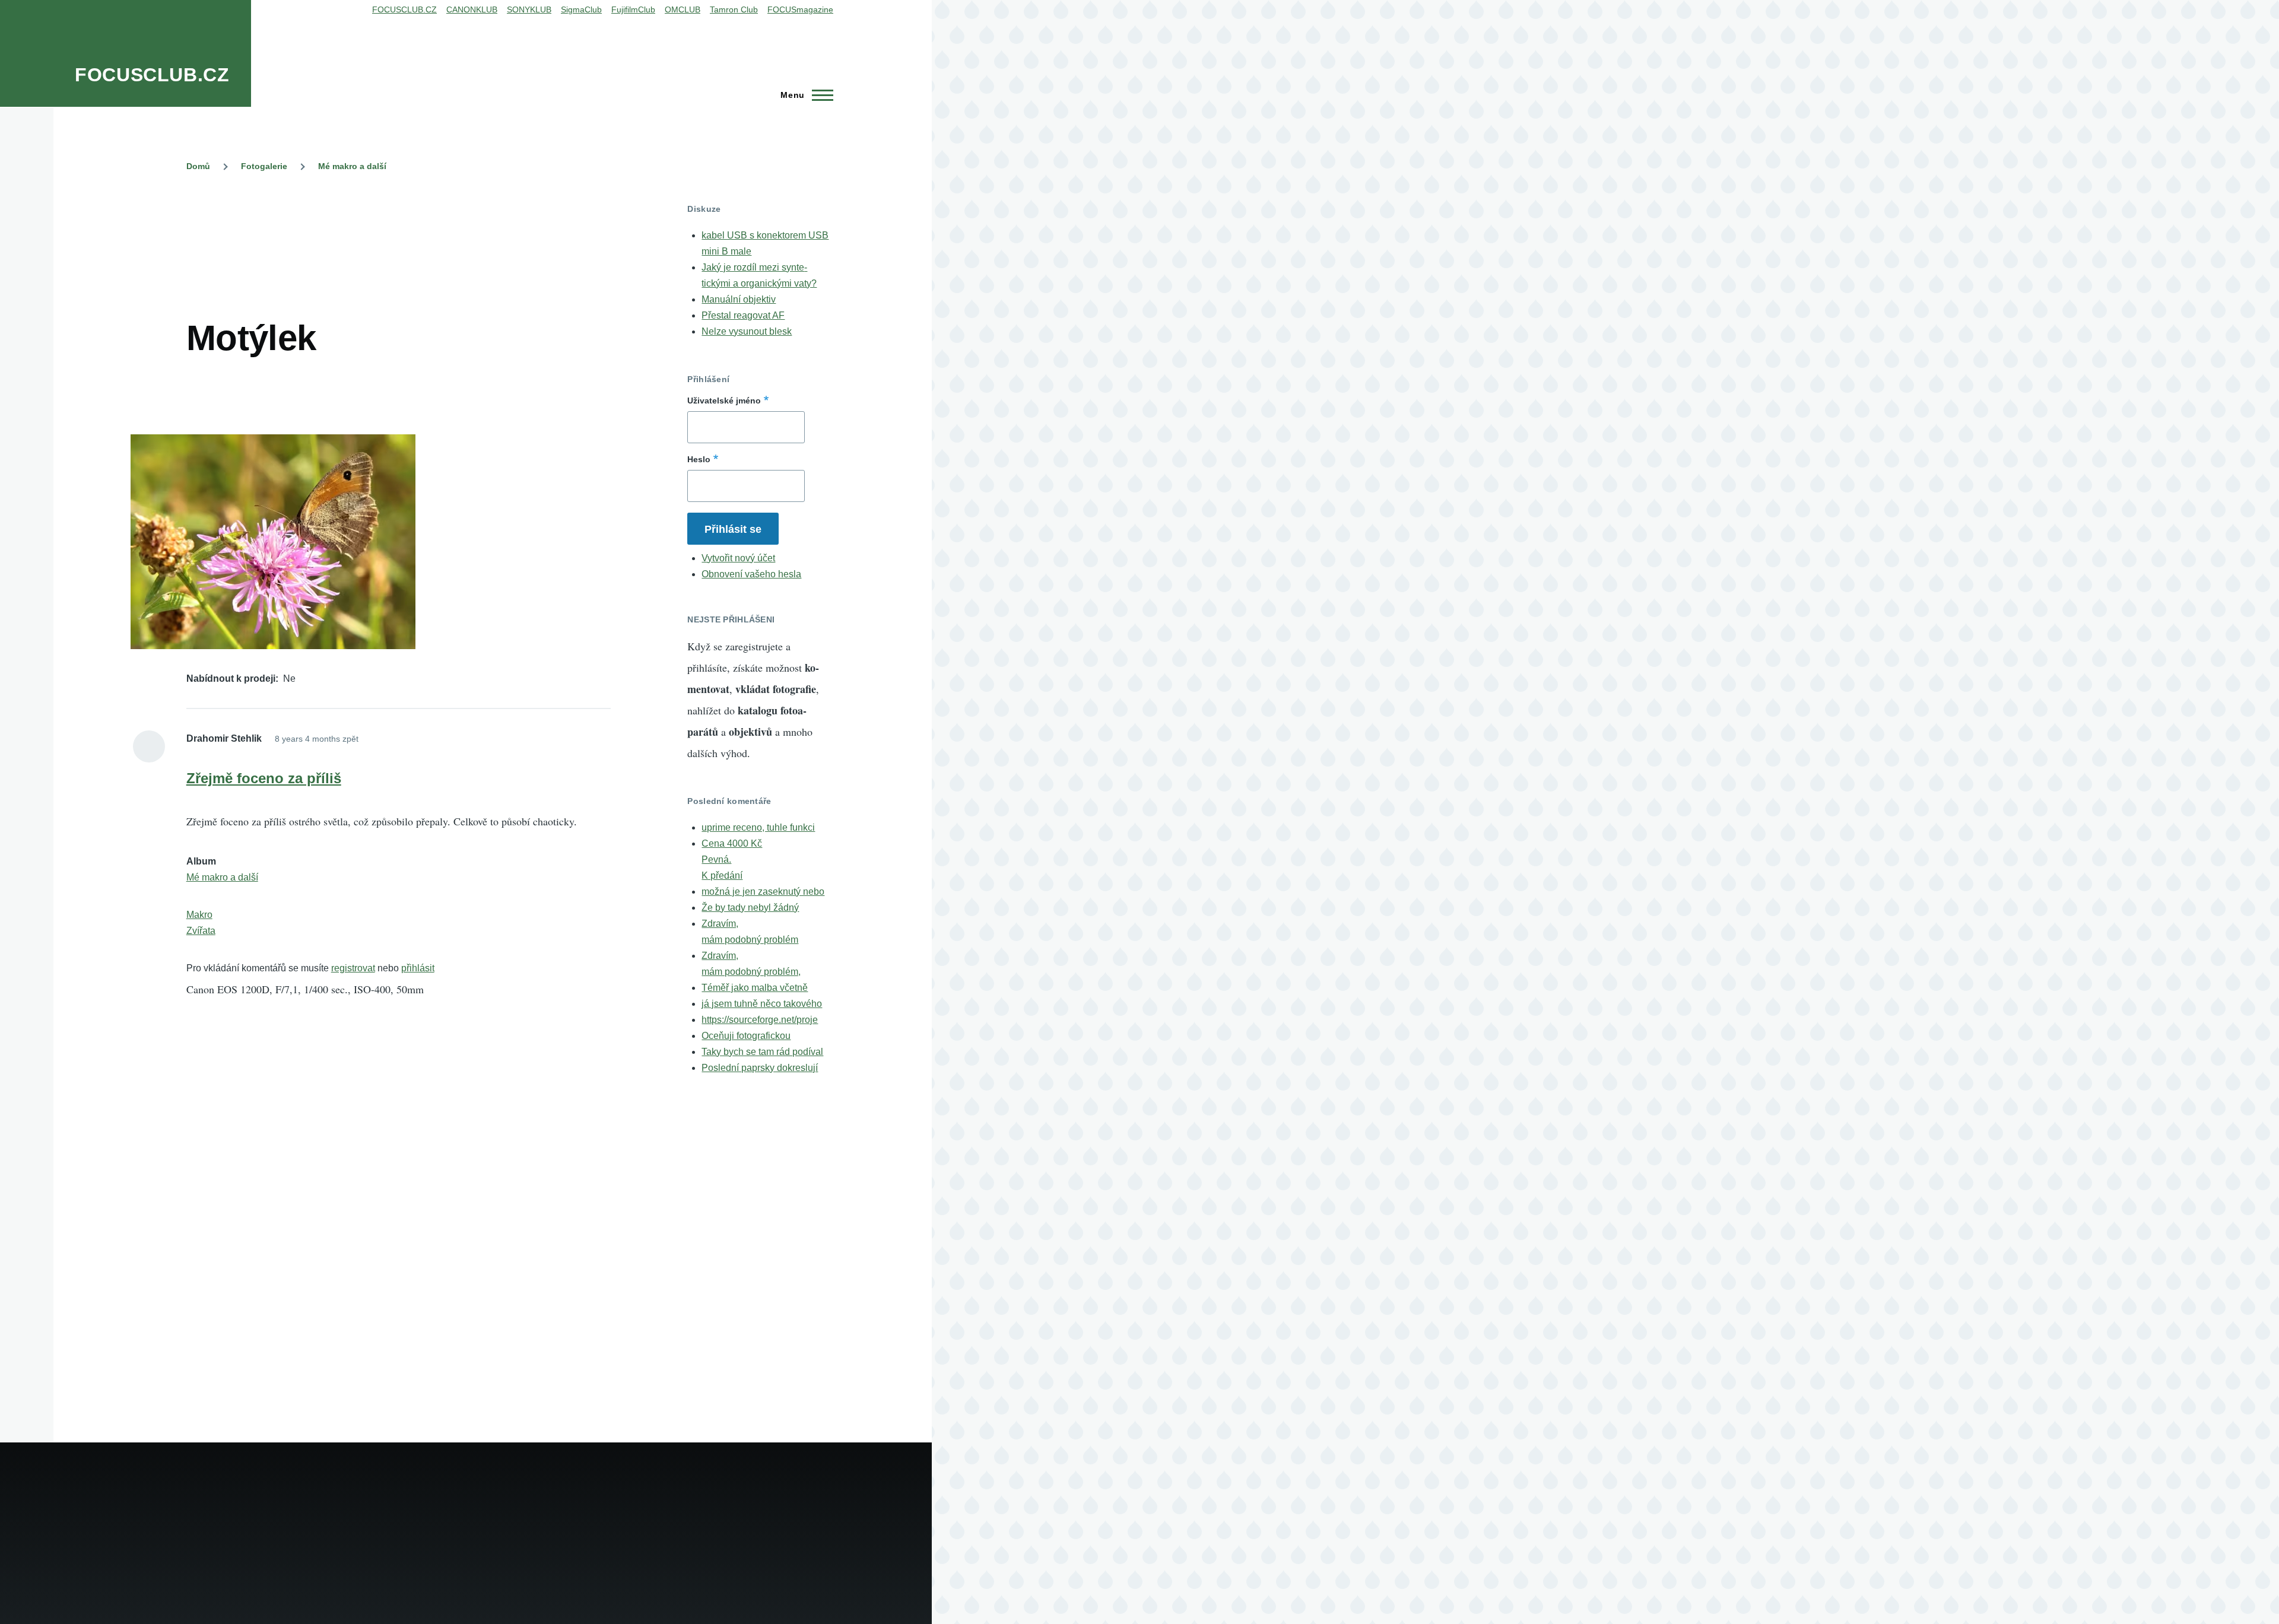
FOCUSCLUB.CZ (152, 75)
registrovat (353, 968)
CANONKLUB (472, 9)
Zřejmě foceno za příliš (264, 778)
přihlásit (418, 968)
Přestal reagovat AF (743, 315)
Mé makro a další (352, 166)
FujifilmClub (633, 9)
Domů (198, 166)
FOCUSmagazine (800, 9)
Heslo (699, 459)
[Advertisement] (402, 230)
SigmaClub (581, 9)
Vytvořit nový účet (738, 558)
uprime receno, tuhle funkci (758, 827)
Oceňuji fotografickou (746, 1036)
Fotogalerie (264, 166)
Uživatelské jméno (724, 401)
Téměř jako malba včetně (755, 988)
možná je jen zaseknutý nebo (763, 892)
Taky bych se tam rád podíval (762, 1052)
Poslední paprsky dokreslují (760, 1068)
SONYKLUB (529, 9)
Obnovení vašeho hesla (751, 574)
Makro (199, 915)
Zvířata (201, 931)
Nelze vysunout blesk (747, 331)
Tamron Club (734, 9)
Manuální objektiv (739, 299)
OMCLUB (683, 9)
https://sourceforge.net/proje (760, 1020)
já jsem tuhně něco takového (762, 1004)
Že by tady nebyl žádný (750, 908)
